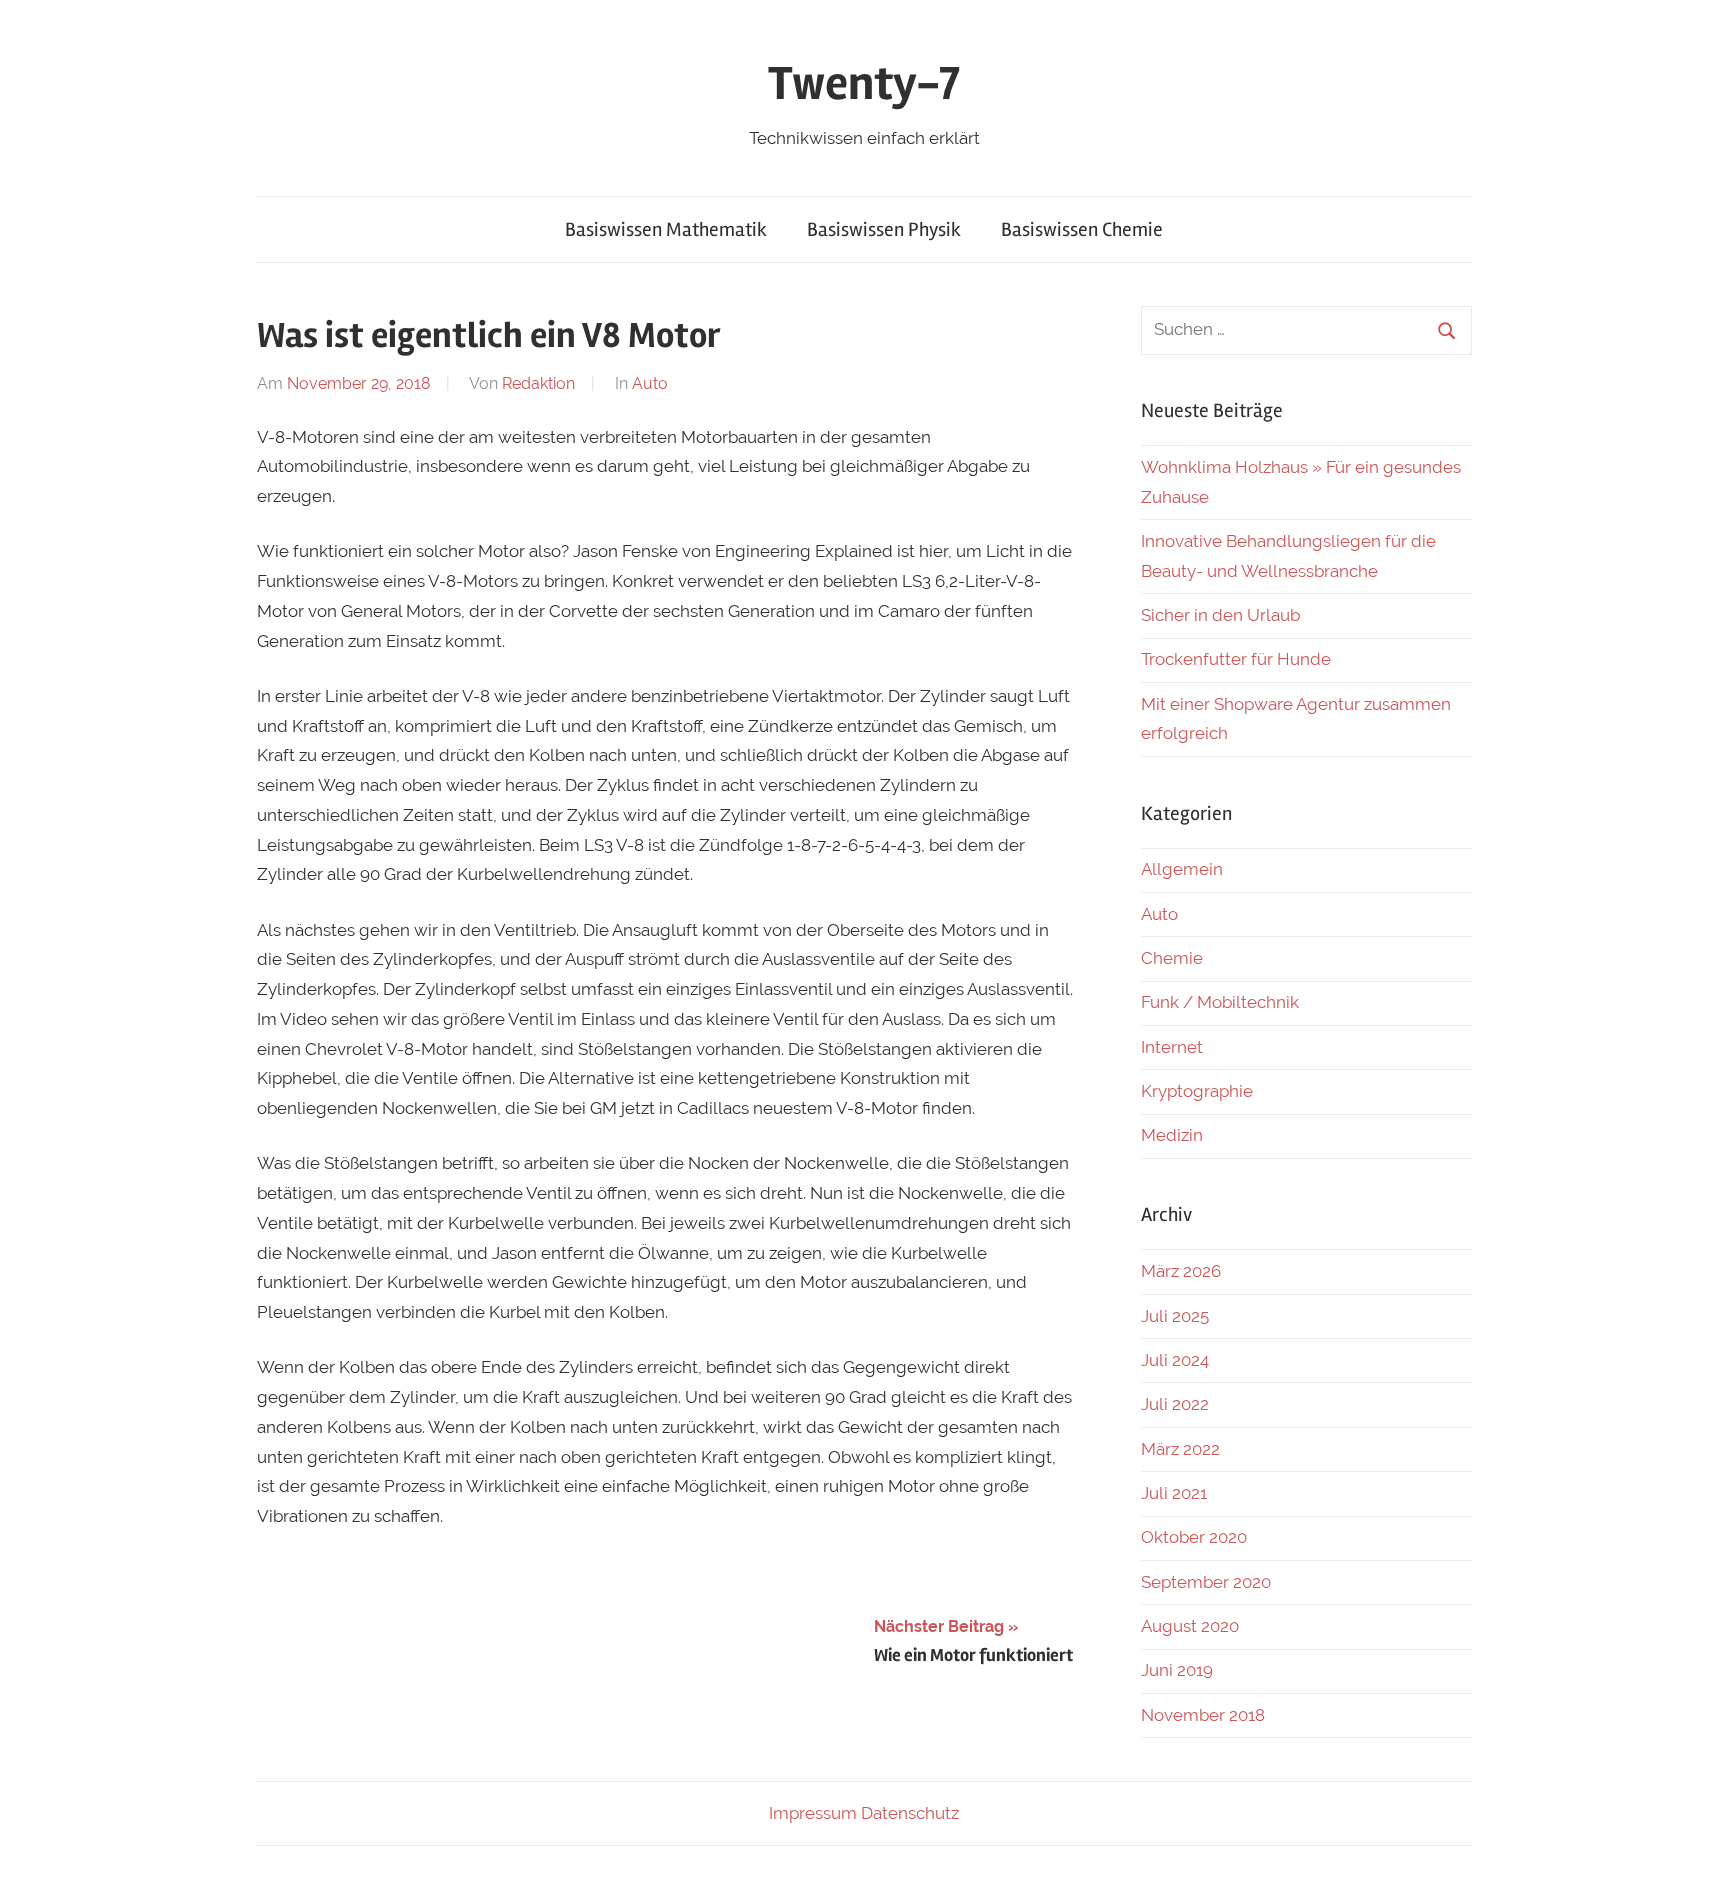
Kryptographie (1197, 1091)
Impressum (813, 1813)
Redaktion (538, 383)
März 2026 (1181, 1271)
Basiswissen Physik (884, 229)
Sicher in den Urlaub (1220, 615)
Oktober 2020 (1194, 1537)
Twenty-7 (864, 83)
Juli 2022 (1175, 1404)
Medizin (1172, 1135)
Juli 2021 (1174, 1493)
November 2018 (1203, 1715)
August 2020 (1190, 1626)
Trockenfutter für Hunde (1236, 659)
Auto (650, 383)
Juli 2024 (1175, 1360)
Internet (1172, 1047)
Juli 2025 (1175, 1316)
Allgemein (1182, 869)
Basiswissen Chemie (1082, 229)
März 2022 (1180, 1449)
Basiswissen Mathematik (666, 229)
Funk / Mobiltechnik (1220, 1002)
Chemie (1172, 958)
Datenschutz (910, 1813)
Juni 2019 (1177, 1670)
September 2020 (1206, 1582)
